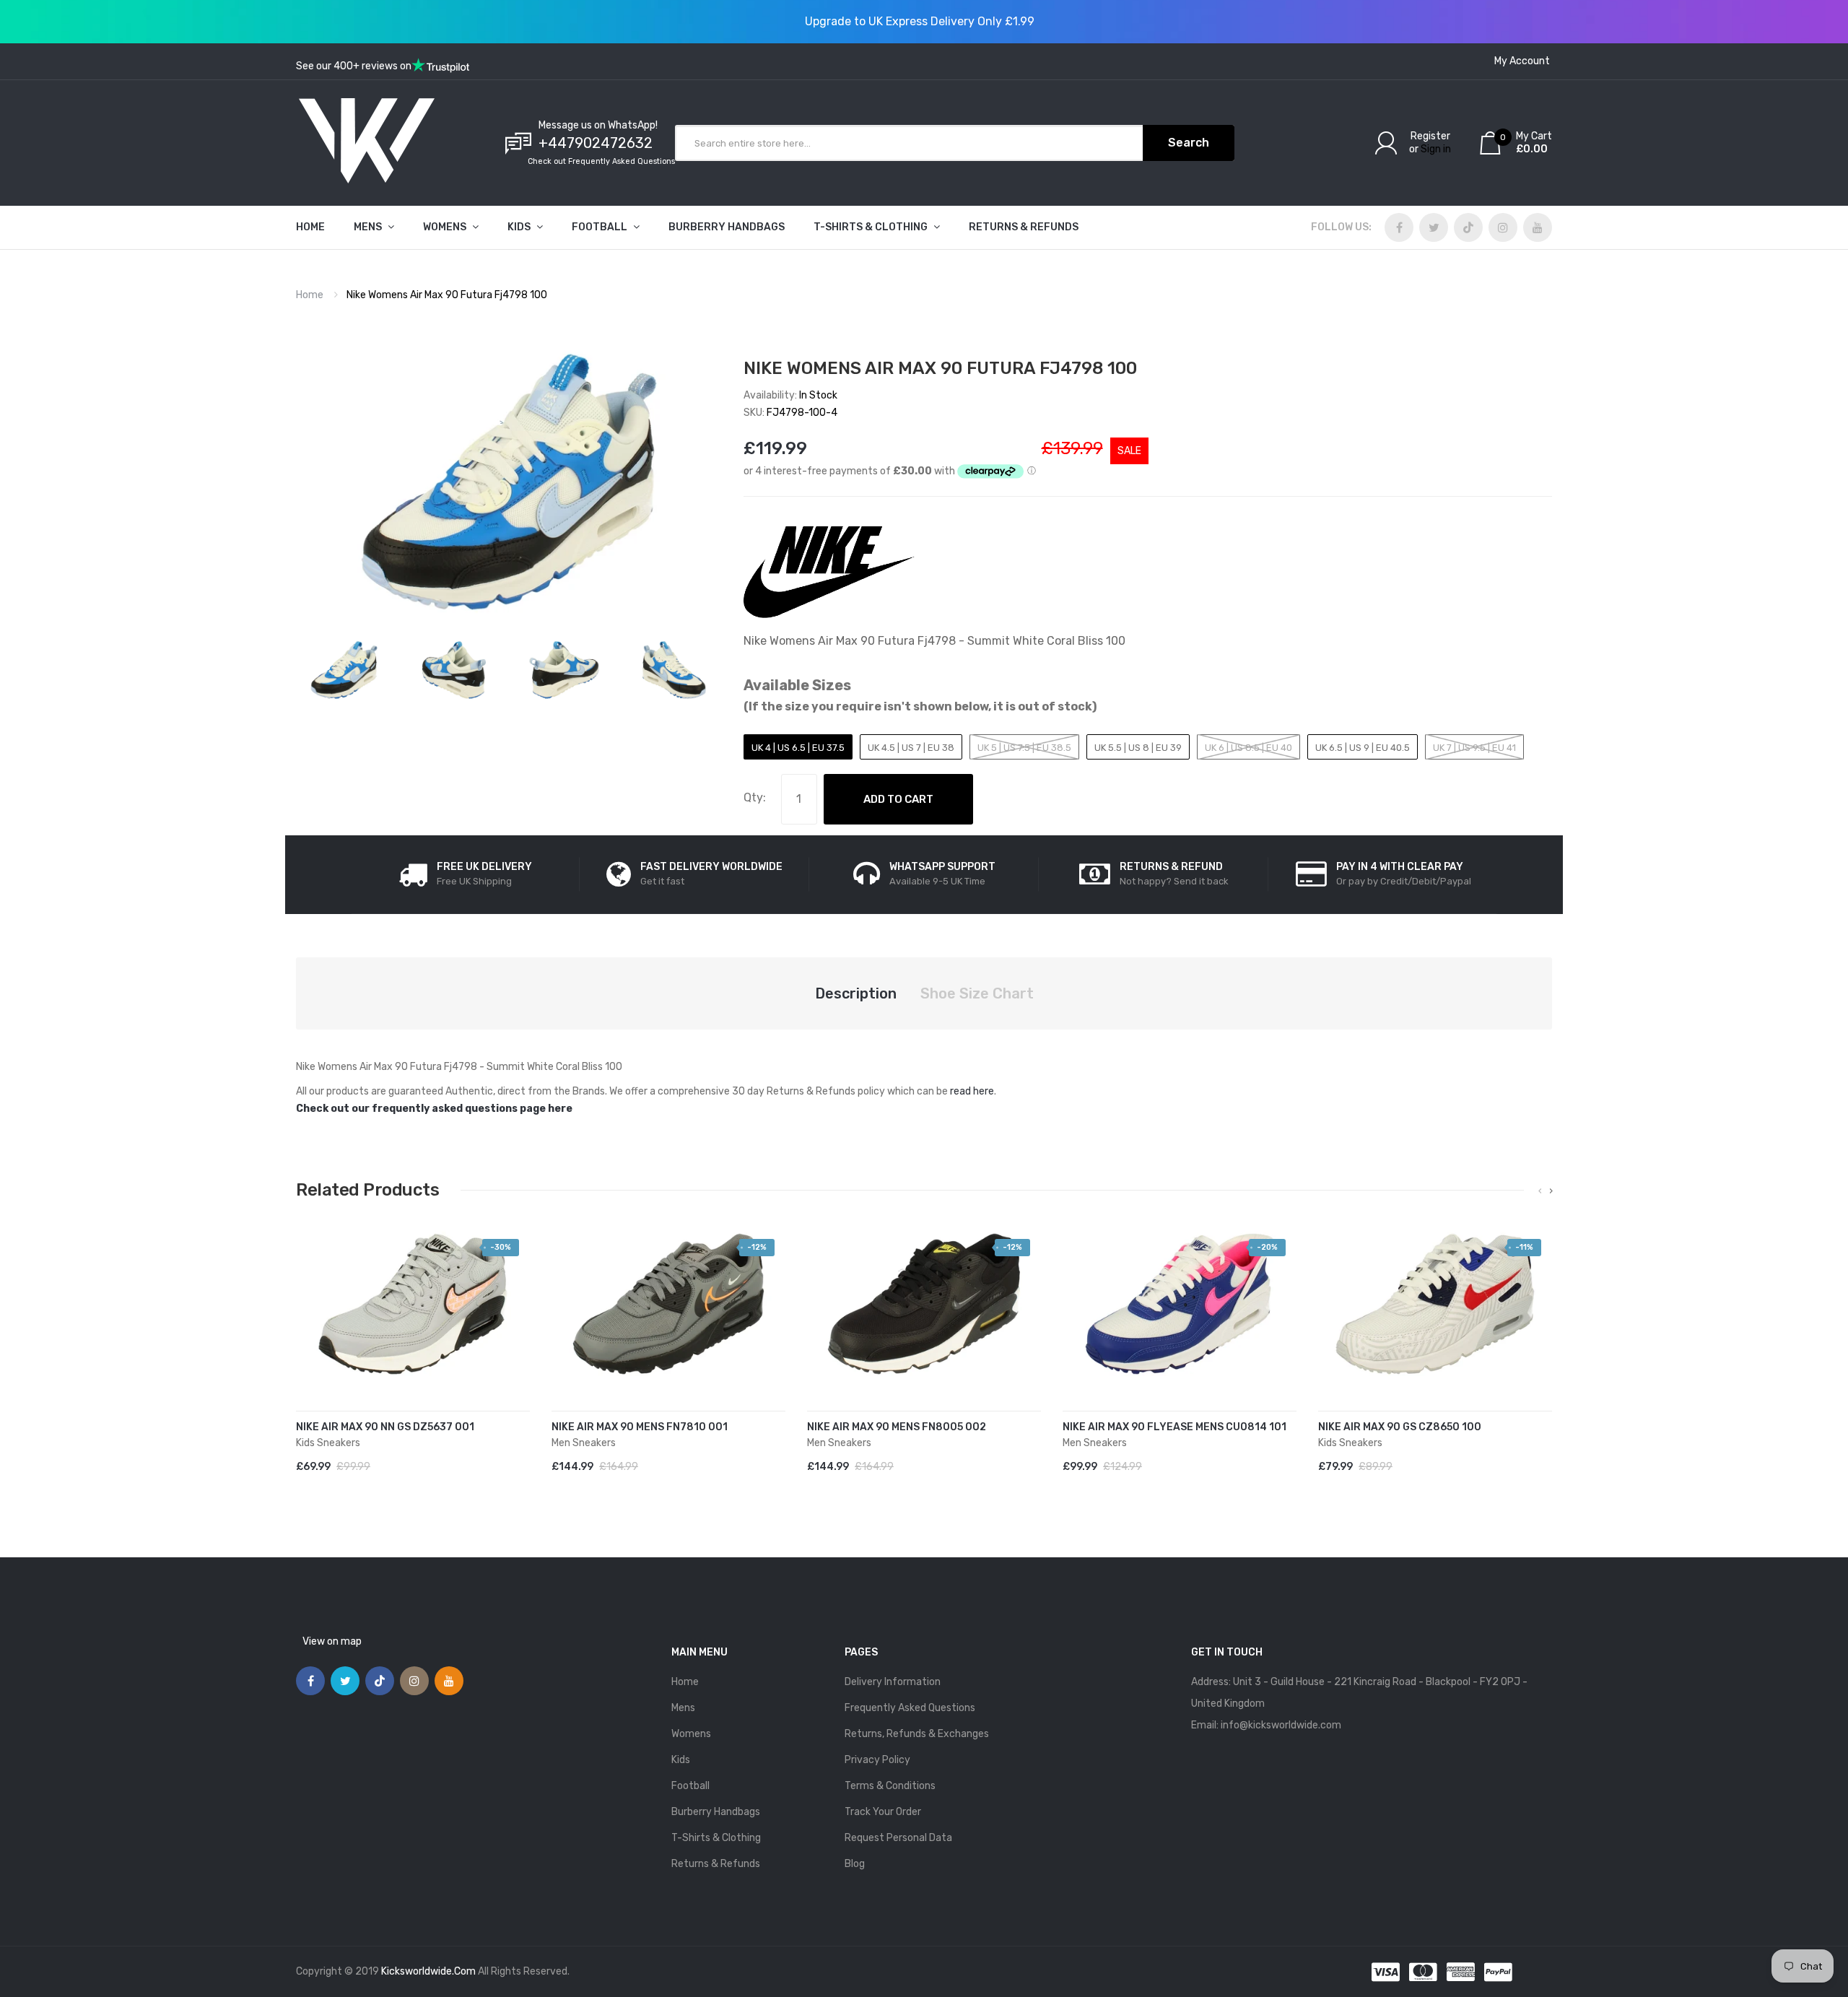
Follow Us (1340, 227)
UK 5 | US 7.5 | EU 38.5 (1024, 748)
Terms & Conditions (890, 1786)
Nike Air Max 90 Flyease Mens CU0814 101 (1174, 1427)
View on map (332, 1641)
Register (1430, 136)
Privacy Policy (877, 1760)
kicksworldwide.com (428, 1971)
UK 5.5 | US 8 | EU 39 (1138, 748)
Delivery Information (893, 1682)
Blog (855, 1864)
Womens (691, 1734)
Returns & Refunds (716, 1864)
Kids (681, 1760)
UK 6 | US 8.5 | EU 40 (1248, 748)
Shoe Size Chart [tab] (977, 993)
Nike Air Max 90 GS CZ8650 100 (1400, 1427)
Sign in (1436, 149)
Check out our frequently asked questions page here (434, 1109)
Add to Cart (898, 799)
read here (972, 1091)
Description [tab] (856, 993)
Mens (683, 1708)
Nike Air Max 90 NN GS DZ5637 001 (385, 1427)
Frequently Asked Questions (910, 1708)
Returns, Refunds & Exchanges (917, 1734)
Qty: (755, 797)
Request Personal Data (898, 1838)
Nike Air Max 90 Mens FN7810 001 (640, 1427)
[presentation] (1540, 1191)
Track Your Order (883, 1812)
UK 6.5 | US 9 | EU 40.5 (1363, 748)
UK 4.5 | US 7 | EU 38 (911, 748)
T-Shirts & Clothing (716, 1838)
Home (310, 295)
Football (690, 1786)
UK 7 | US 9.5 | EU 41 (1474, 748)
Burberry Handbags (716, 1812)
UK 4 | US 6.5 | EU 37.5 (798, 748)
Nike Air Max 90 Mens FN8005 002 (897, 1427)
